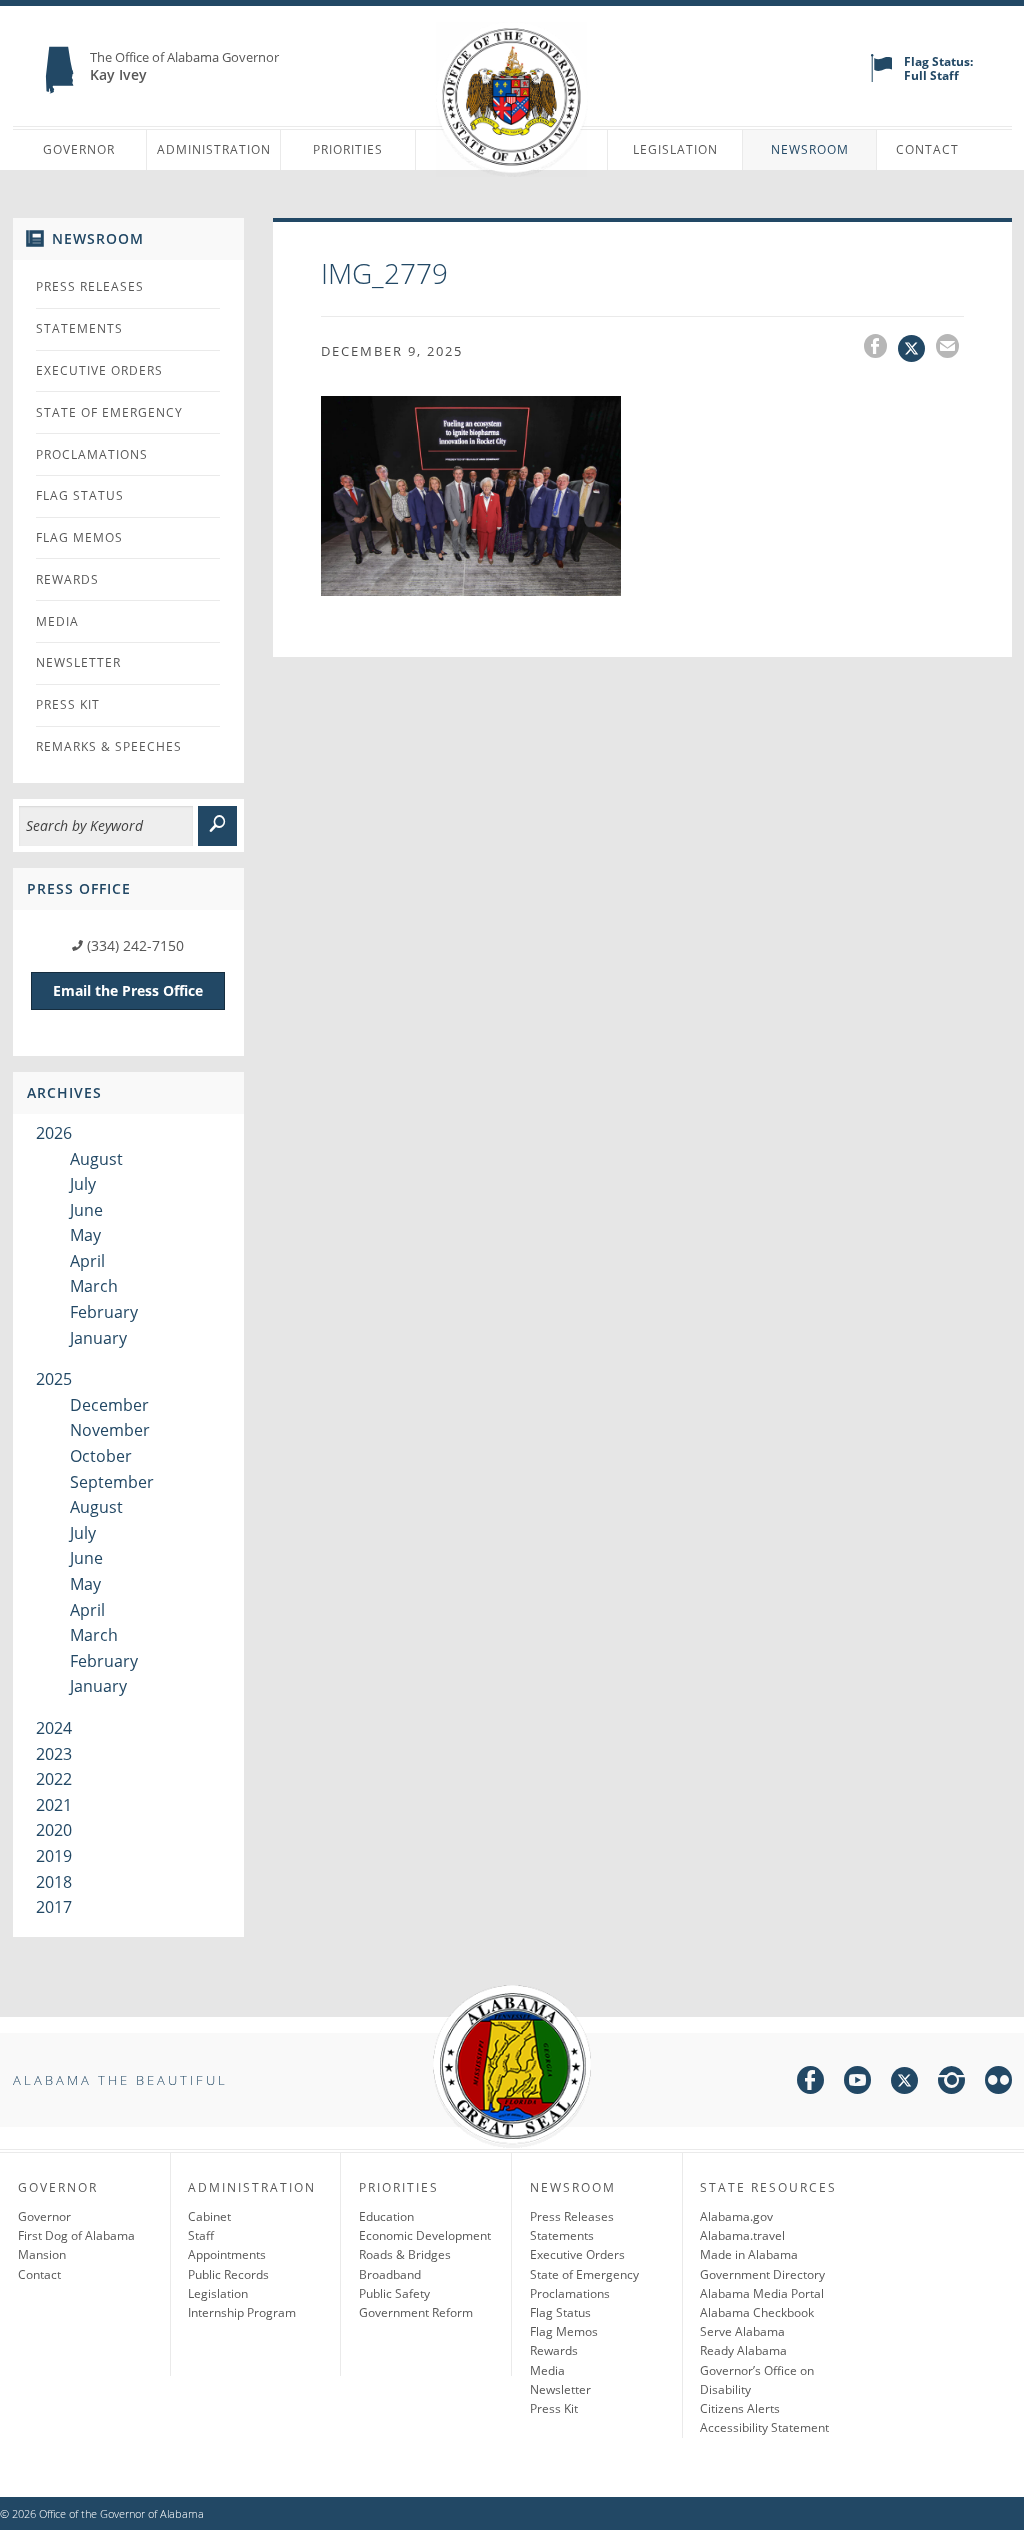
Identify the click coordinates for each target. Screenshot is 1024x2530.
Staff (201, 2235)
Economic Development (425, 2235)
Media (57, 621)
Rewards (67, 579)
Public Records (228, 2274)
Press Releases (90, 286)
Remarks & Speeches (109, 746)
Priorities (348, 149)
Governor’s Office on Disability (757, 2380)
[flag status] (881, 77)
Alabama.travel (742, 2235)
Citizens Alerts (740, 2408)
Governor (79, 149)
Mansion (42, 2254)
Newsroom (810, 149)
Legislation (675, 149)
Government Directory (762, 2274)
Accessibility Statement (764, 2427)
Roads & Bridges (405, 2254)
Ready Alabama (743, 2350)
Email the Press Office (128, 990)
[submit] (217, 826)
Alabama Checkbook (757, 2312)
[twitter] (904, 2083)
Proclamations (92, 454)
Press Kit (68, 704)
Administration (214, 149)
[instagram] (951, 2083)
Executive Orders (99, 370)
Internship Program (242, 2312)
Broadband (390, 2274)
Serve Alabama (742, 2331)
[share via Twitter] (917, 349)
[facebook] (810, 2083)
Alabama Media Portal (762, 2293)
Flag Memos (79, 537)
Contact (927, 149)
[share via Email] (950, 349)
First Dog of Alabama (76, 2235)
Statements (79, 328)
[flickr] (998, 2083)
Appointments (227, 2254)
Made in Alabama (749, 2254)
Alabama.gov (736, 2216)
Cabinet (209, 2216)
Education (386, 2216)
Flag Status (80, 495)
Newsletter (78, 662)
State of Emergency (109, 412)
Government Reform (416, 2312)
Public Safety (394, 2293)
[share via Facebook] (881, 349)
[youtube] (857, 2083)
